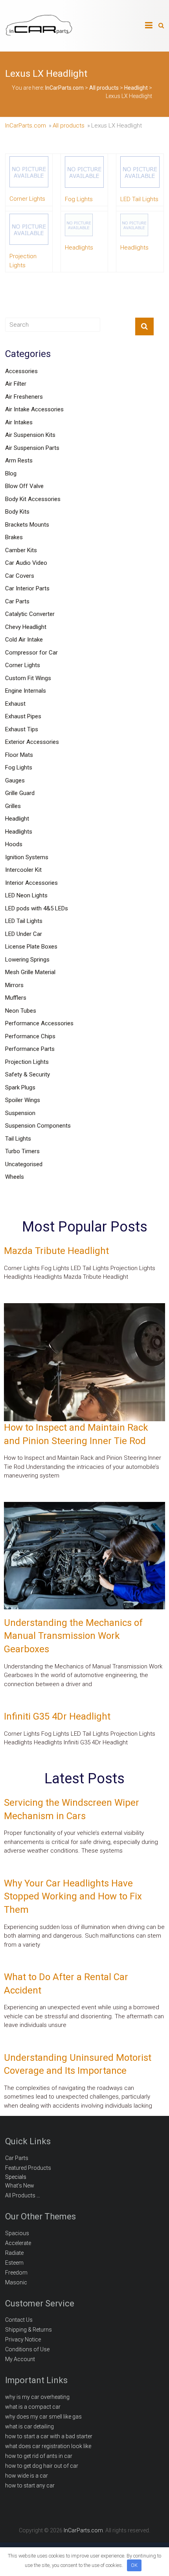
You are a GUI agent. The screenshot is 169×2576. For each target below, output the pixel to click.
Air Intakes (19, 422)
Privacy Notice (23, 2339)
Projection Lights (27, 1062)
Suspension (20, 1113)
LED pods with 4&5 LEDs (37, 908)
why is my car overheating (37, 2397)
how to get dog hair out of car (42, 2466)
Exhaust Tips (22, 729)
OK (134, 2565)
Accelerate (18, 2243)
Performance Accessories (39, 1023)
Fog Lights (19, 767)
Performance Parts (30, 1049)
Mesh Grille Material (30, 972)
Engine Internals (26, 691)
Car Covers (20, 576)
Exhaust (15, 704)
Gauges (15, 780)
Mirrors (14, 985)
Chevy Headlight (26, 627)
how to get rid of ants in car (39, 2456)
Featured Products (28, 2168)
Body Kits (17, 512)
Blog (11, 473)
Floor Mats (19, 755)
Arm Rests (19, 460)
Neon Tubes (21, 1011)
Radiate (14, 2253)
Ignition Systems (27, 857)
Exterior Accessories (32, 742)
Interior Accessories (31, 883)
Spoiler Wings (23, 1100)
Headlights (19, 832)
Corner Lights (23, 665)
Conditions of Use (27, 2349)
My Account (20, 2359)
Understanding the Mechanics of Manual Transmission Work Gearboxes (73, 1636)
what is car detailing (29, 2426)
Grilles (13, 806)
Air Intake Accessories (34, 409)
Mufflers (16, 998)
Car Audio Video (26, 563)
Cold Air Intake (24, 640)
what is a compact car (33, 2407)
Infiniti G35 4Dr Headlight (57, 1716)
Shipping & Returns (28, 2330)
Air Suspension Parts (32, 448)
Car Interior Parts (27, 588)
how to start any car (30, 2485)
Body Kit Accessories (33, 499)
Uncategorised (24, 1164)
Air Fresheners (24, 397)
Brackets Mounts (27, 525)
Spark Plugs (20, 1087)
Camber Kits (21, 550)
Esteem (14, 2263)
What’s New (20, 2186)
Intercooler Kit (23, 870)
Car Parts (17, 601)
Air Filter (16, 384)
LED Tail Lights (24, 921)
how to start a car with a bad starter (49, 2436)
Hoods (14, 844)
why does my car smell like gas (43, 2417)
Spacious (17, 2233)
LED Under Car (24, 934)
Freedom (16, 2273)
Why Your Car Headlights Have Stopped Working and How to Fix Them (73, 1896)
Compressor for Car (31, 653)
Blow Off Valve (24, 486)
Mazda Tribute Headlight (56, 1251)
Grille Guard (20, 793)
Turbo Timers (22, 1151)
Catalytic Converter (30, 614)
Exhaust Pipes (23, 716)
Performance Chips (30, 1036)
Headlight (17, 819)
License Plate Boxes (31, 947)
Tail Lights (18, 1139)
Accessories (21, 371)
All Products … (23, 2195)
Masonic (16, 2282)
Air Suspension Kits (30, 435)
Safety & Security (28, 1074)
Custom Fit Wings (28, 678)
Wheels (15, 1177)
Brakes (14, 537)
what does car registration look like (48, 2446)
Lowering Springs (27, 960)
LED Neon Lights (26, 895)
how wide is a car (27, 2476)
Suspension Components (38, 1126)
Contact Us (19, 2320)
